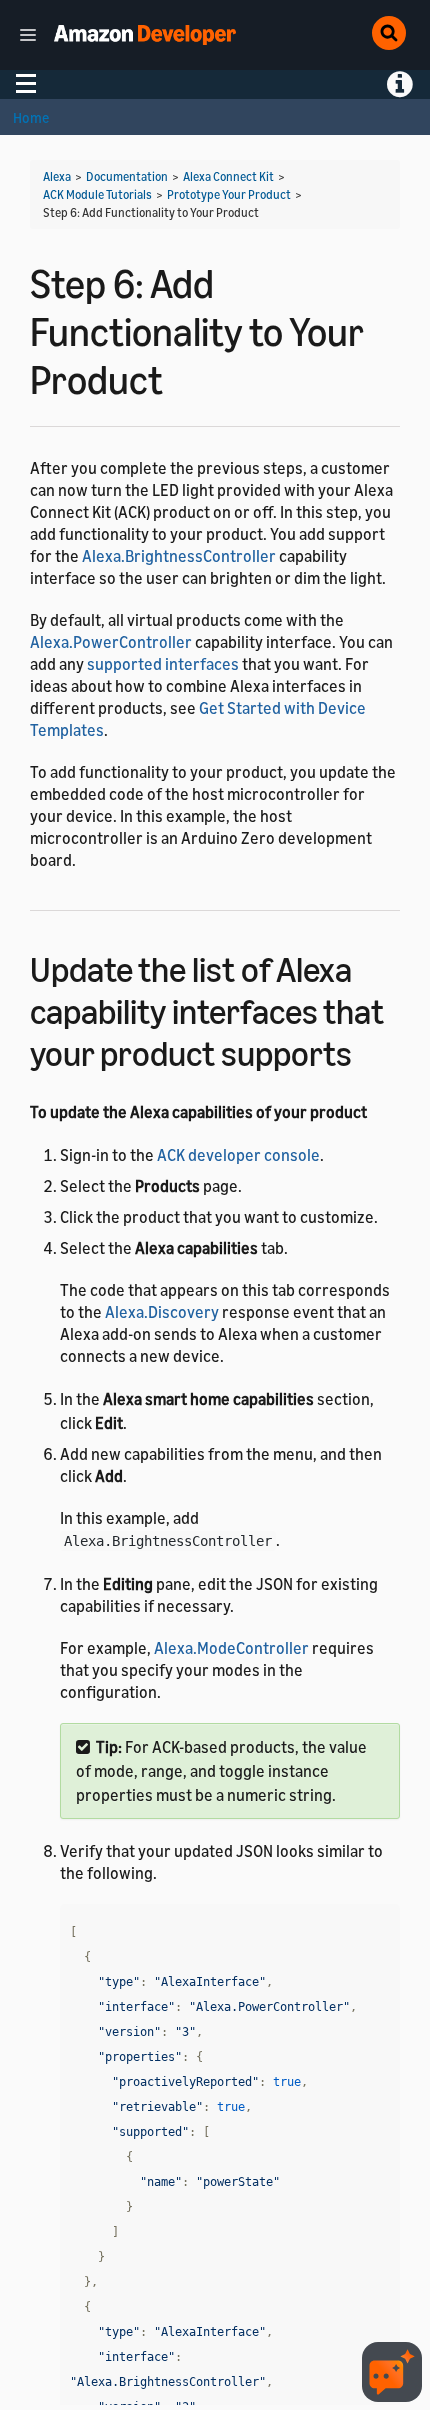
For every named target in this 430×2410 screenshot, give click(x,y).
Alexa (57, 176)
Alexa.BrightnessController (179, 556)
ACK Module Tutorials (97, 194)
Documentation (127, 176)
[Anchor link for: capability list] (369, 1050)
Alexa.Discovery (162, 1312)
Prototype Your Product (229, 194)
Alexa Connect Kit (228, 176)
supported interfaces (163, 664)
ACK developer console (238, 1155)
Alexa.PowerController (111, 642)
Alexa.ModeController (231, 1648)
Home (31, 117)
